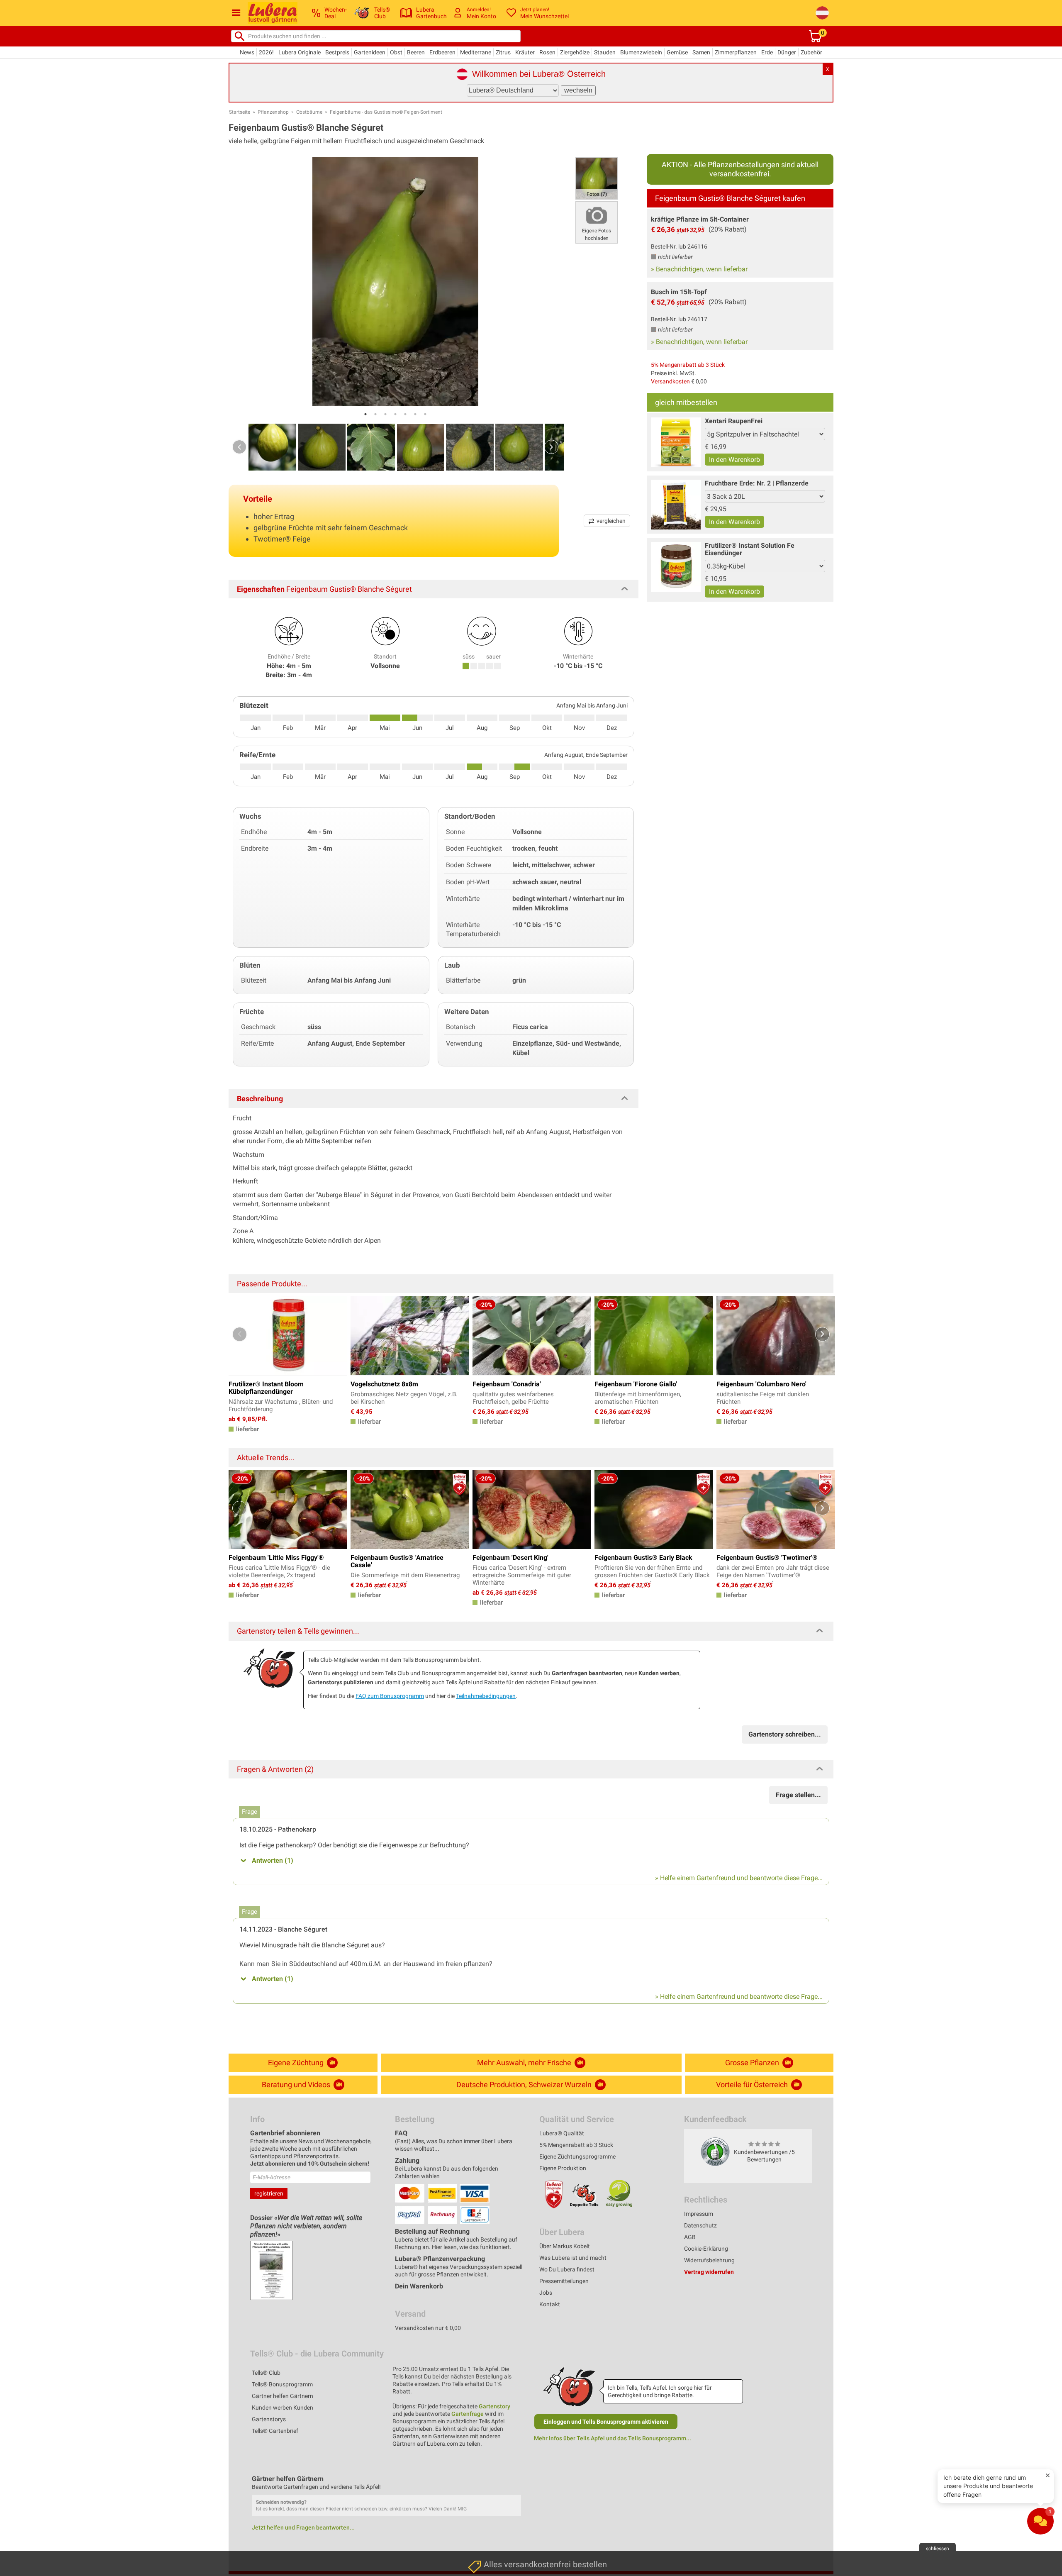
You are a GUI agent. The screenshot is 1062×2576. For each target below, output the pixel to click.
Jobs (546, 2293)
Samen (701, 52)
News (247, 52)
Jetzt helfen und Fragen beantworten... (303, 2527)
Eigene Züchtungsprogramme (577, 2156)
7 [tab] (425, 414)
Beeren (416, 52)
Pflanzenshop (273, 112)
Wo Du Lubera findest (567, 2269)
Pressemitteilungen (564, 2281)
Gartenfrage (468, 2414)
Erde (767, 52)
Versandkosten (670, 381)
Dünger (787, 52)
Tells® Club (266, 2373)
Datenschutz (700, 2225)
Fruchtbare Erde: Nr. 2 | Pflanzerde (757, 483)
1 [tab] (365, 414)
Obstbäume (309, 112)
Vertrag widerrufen (709, 2272)
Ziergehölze (575, 52)
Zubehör (811, 52)
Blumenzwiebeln (641, 52)
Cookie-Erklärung (706, 2249)
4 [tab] (395, 414)
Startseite (240, 112)
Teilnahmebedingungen (486, 1696)
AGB (690, 2237)
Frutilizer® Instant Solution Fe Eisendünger (750, 549)
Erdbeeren (442, 52)
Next (551, 447)
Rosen (547, 52)
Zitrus (503, 52)
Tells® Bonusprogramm (282, 2384)
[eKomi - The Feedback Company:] (715, 2152)
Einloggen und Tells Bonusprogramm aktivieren (606, 2422)
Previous (239, 447)
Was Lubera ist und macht (573, 2258)
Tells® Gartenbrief (275, 2431)
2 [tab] (375, 414)
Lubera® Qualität (562, 2133)
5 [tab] (405, 414)
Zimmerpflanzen (736, 52)
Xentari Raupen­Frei (734, 421)
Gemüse (677, 52)
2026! (266, 52)
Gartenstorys (269, 2419)
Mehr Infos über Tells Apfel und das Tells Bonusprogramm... (613, 2438)
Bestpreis (337, 52)
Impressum (699, 2214)
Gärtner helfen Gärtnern (283, 2396)
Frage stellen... (798, 1795)
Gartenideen (370, 52)
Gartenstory (494, 2406)
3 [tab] (385, 414)
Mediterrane (476, 52)
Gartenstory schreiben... (785, 1734)
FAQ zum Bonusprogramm (390, 1696)
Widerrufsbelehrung (709, 2260)
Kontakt (550, 2304)
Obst (396, 52)
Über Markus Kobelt (565, 2246)
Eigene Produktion (563, 2168)
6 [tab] (415, 414)
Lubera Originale (300, 52)
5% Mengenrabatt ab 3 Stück (688, 365)
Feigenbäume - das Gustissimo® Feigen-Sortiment (386, 112)
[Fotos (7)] (597, 178)
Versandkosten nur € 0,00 (428, 2328)
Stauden (605, 52)
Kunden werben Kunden (283, 2408)
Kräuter (525, 52)
